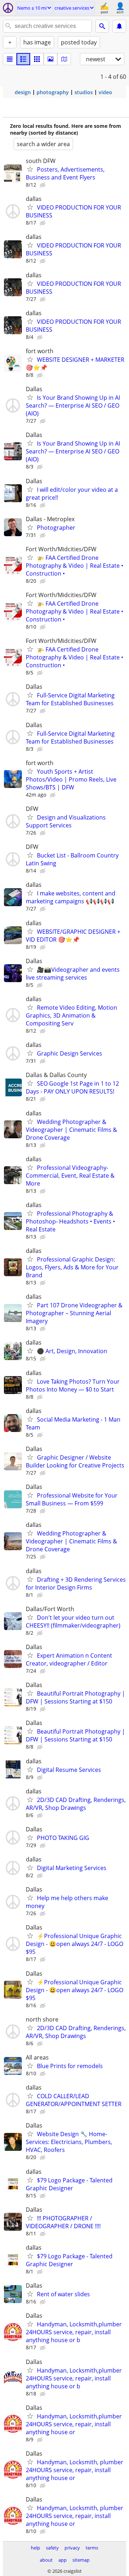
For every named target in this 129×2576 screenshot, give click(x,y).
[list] (10, 59)
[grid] (37, 59)
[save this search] (119, 26)
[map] (64, 59)
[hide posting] (43, 185)
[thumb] (23, 59)
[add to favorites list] (30, 169)
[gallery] (51, 59)
